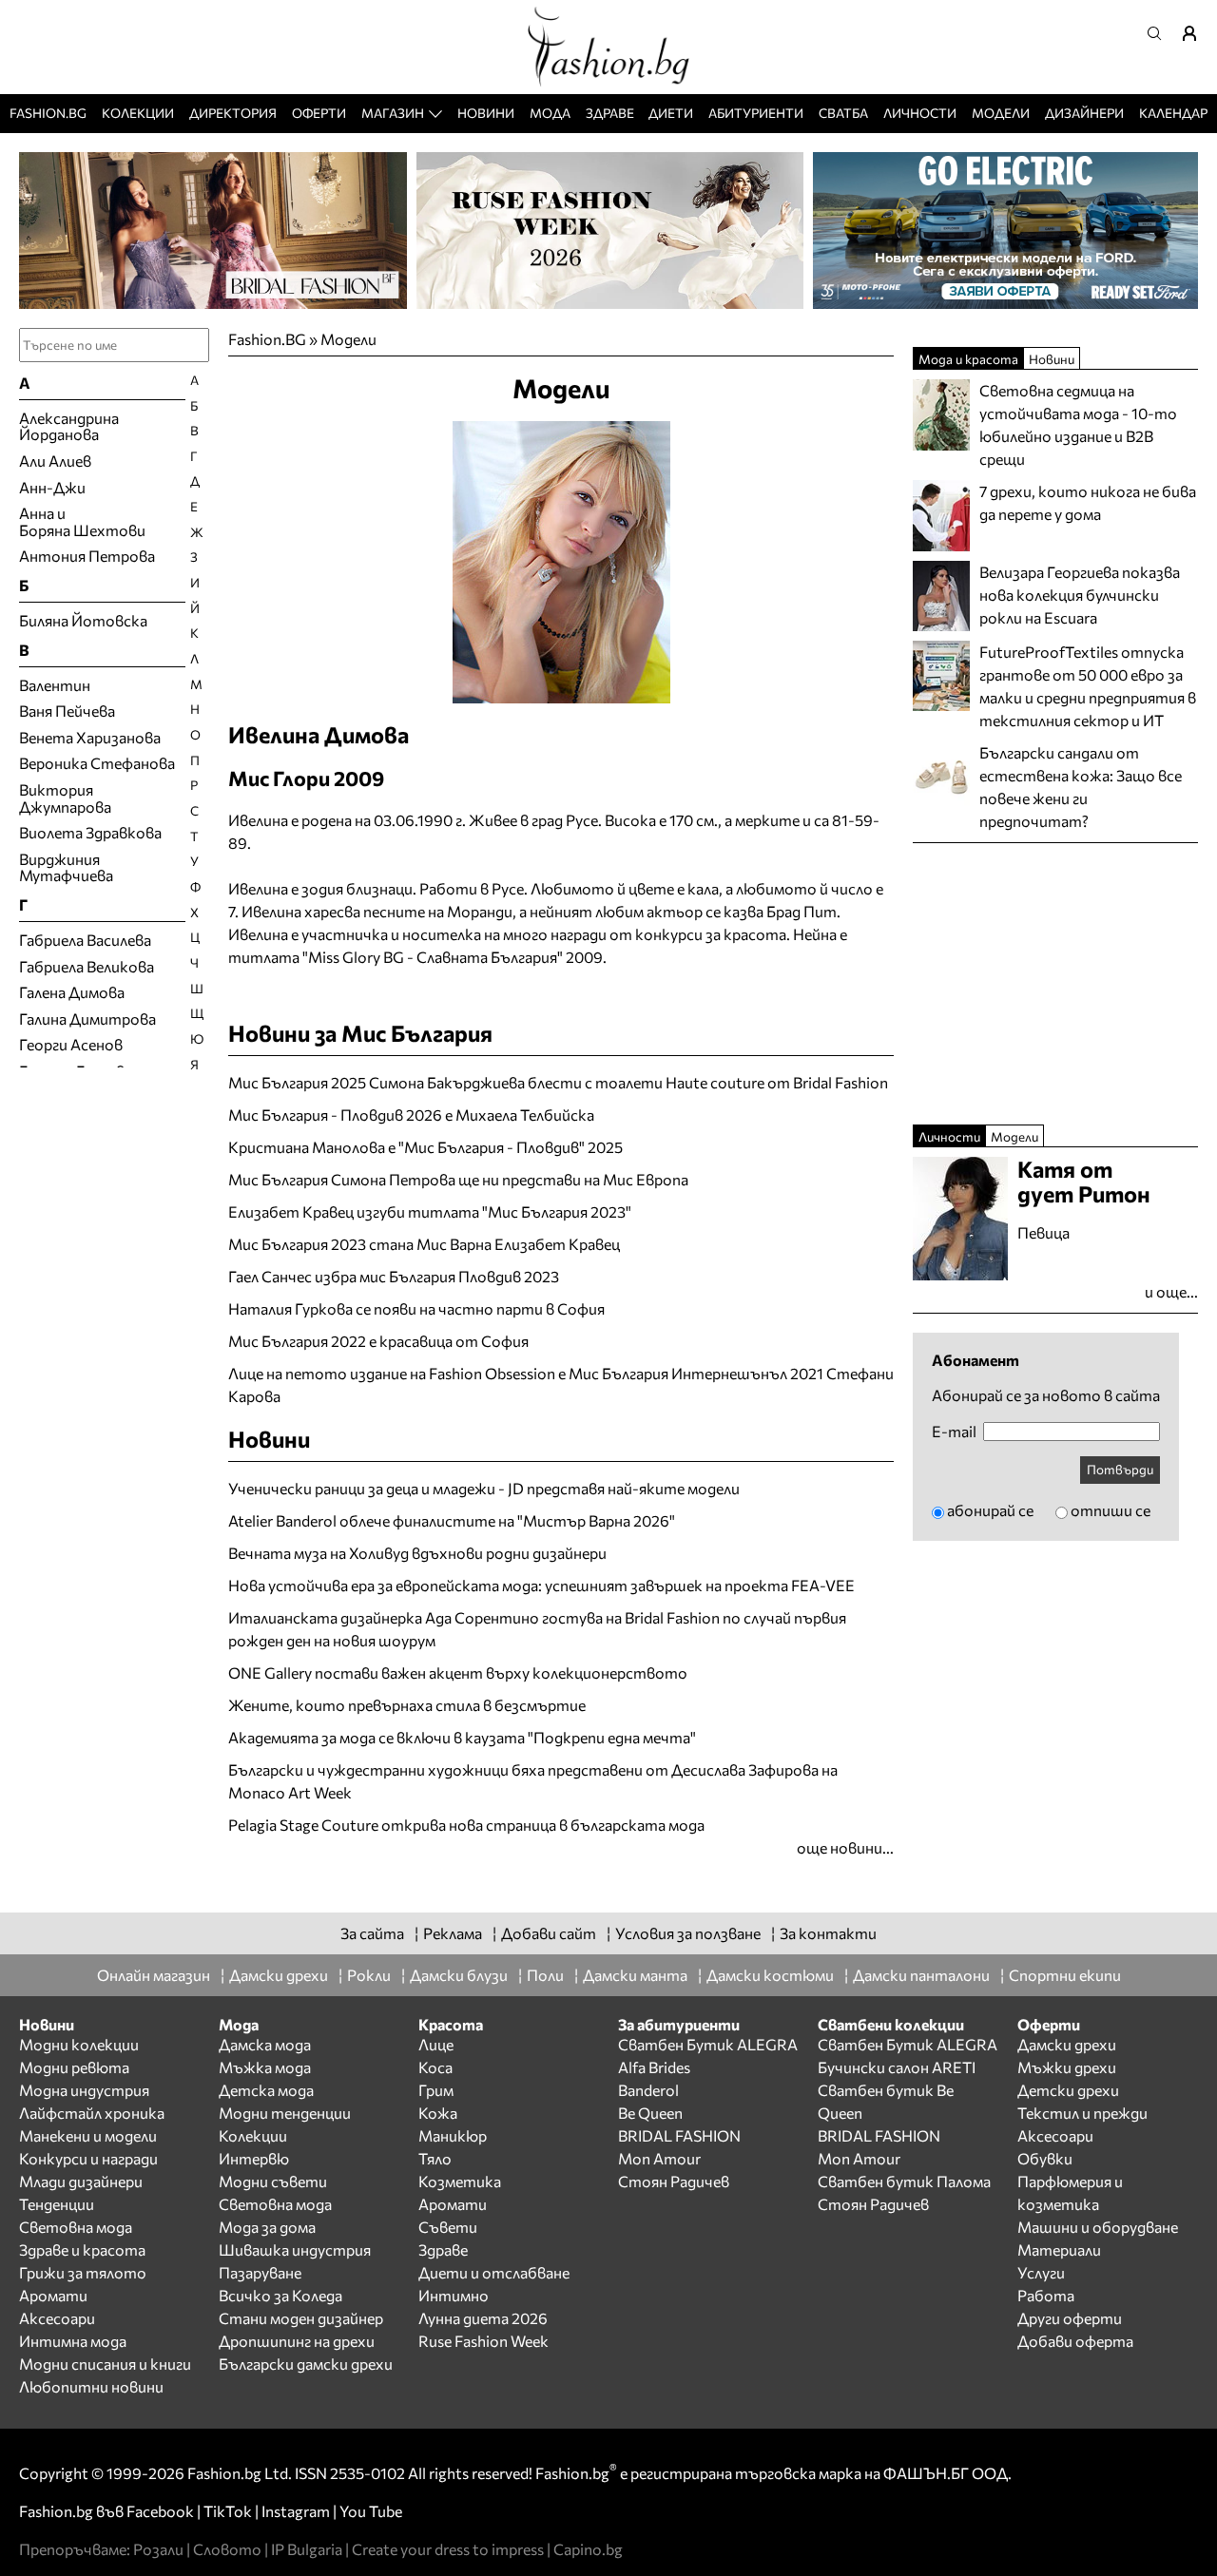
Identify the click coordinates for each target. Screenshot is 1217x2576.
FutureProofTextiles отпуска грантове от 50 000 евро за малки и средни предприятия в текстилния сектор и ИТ (1088, 686)
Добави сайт (549, 1933)
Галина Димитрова (87, 1019)
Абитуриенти (756, 113)
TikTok (228, 2511)
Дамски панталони (921, 1975)
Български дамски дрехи (306, 2364)
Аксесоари (57, 2318)
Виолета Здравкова (90, 832)
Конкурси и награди (88, 2158)
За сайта (372, 1933)
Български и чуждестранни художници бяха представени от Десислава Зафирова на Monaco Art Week (533, 1781)
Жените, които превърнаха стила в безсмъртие (407, 1705)
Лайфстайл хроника (92, 2113)
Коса (435, 2067)
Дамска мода (265, 2044)
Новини (486, 113)
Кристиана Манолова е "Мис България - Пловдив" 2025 (425, 1147)
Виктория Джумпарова (65, 798)
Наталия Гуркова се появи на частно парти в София (416, 1308)
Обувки (1045, 2158)
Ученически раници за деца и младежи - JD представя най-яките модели (484, 1488)
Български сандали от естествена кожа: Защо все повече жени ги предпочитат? (1081, 787)
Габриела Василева (85, 940)
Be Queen (650, 2113)
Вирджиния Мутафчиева (66, 867)
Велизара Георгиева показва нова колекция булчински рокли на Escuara (1080, 595)
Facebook (160, 2511)
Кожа (438, 2113)
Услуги (1041, 2272)
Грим (436, 2090)
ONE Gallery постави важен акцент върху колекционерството (458, 1672)
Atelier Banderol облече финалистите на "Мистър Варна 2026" (452, 1520)
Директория (233, 113)
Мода (550, 113)
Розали (158, 2549)
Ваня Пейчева (67, 711)
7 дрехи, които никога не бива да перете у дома (1088, 502)
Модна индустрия (84, 2090)
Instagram (296, 2511)
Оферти (319, 113)
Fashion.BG (267, 339)
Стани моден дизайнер (301, 2318)
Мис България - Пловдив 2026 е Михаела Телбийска (411, 1115)
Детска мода (266, 2090)
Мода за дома (267, 2227)
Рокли (369, 1975)
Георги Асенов (71, 1044)
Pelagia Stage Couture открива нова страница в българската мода (466, 1825)
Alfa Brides (654, 2067)
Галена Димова (72, 992)
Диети (671, 113)
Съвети (448, 2227)
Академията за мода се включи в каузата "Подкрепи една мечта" (462, 1737)
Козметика (460, 2181)
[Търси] (1160, 33)
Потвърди (1120, 1469)
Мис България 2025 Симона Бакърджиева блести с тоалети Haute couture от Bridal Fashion (558, 1082)
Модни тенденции (285, 2113)
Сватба (843, 113)
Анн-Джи (52, 487)
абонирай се (990, 1510)
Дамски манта (635, 1975)
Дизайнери (1084, 113)
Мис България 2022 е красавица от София (378, 1341)
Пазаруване (260, 2272)
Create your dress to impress (448, 2549)
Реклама (453, 1933)
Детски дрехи (1068, 2090)
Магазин (393, 113)
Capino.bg (588, 2549)
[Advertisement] (451, 1869)
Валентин (55, 685)
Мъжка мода (265, 2067)
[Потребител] (1196, 33)
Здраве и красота (82, 2249)
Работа (1046, 2295)
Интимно (454, 2295)
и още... (1171, 1291)
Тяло (435, 2158)
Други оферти (1070, 2318)
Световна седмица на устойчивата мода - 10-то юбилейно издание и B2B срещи (1078, 424)
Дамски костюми (770, 1975)
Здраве (610, 113)
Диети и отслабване (494, 2272)
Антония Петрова (87, 556)
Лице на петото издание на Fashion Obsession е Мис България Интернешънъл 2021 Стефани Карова (561, 1384)
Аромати (53, 2295)
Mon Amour (659, 2158)
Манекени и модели (88, 2135)
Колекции (138, 113)
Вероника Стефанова (97, 763)
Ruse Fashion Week (483, 2341)
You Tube (371, 2511)
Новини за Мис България (360, 1033)
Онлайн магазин (154, 1975)
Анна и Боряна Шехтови (82, 521)
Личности (920, 113)
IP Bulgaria (307, 2549)
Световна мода (76, 2227)
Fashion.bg (48, 113)
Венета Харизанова (90, 737)
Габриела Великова (87, 966)
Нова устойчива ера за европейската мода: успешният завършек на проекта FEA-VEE (541, 1585)
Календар (1173, 113)
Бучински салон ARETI (897, 2067)
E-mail (954, 1432)
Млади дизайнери (81, 2181)
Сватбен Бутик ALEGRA (708, 2044)
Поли (545, 1975)
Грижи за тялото (83, 2272)
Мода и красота (968, 359)
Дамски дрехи (279, 1975)
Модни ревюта (74, 2067)
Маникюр (453, 2135)
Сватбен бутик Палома (904, 2181)
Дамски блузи (459, 1975)
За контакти (828, 1933)
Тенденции (57, 2204)
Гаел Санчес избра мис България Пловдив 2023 (394, 1276)
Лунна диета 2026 (483, 2318)
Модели (1001, 113)
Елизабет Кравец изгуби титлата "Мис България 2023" (430, 1211)
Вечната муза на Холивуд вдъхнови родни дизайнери (417, 1553)
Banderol (648, 2090)
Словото (227, 2549)
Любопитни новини (91, 2386)
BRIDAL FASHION (679, 2135)
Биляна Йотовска (83, 620)
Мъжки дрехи (1067, 2067)
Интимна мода (73, 2341)
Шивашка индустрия (295, 2249)
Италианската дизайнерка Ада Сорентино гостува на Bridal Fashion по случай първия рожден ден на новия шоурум (537, 1629)
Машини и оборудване (1098, 2227)
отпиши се (1111, 1510)
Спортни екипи (1065, 1975)
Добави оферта (1075, 2341)
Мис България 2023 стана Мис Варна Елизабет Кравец (424, 1244)
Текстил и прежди (1082, 2113)
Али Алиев (55, 461)
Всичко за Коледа (280, 2295)
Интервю (254, 2158)
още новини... (845, 1847)
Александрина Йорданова (69, 426)
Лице (436, 2044)
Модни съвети (273, 2181)
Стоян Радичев (674, 2181)
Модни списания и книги (105, 2364)
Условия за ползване (688, 1933)
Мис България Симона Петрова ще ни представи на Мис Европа (458, 1179)
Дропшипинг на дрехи (297, 2341)
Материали (1059, 2249)
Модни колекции (79, 2044)
